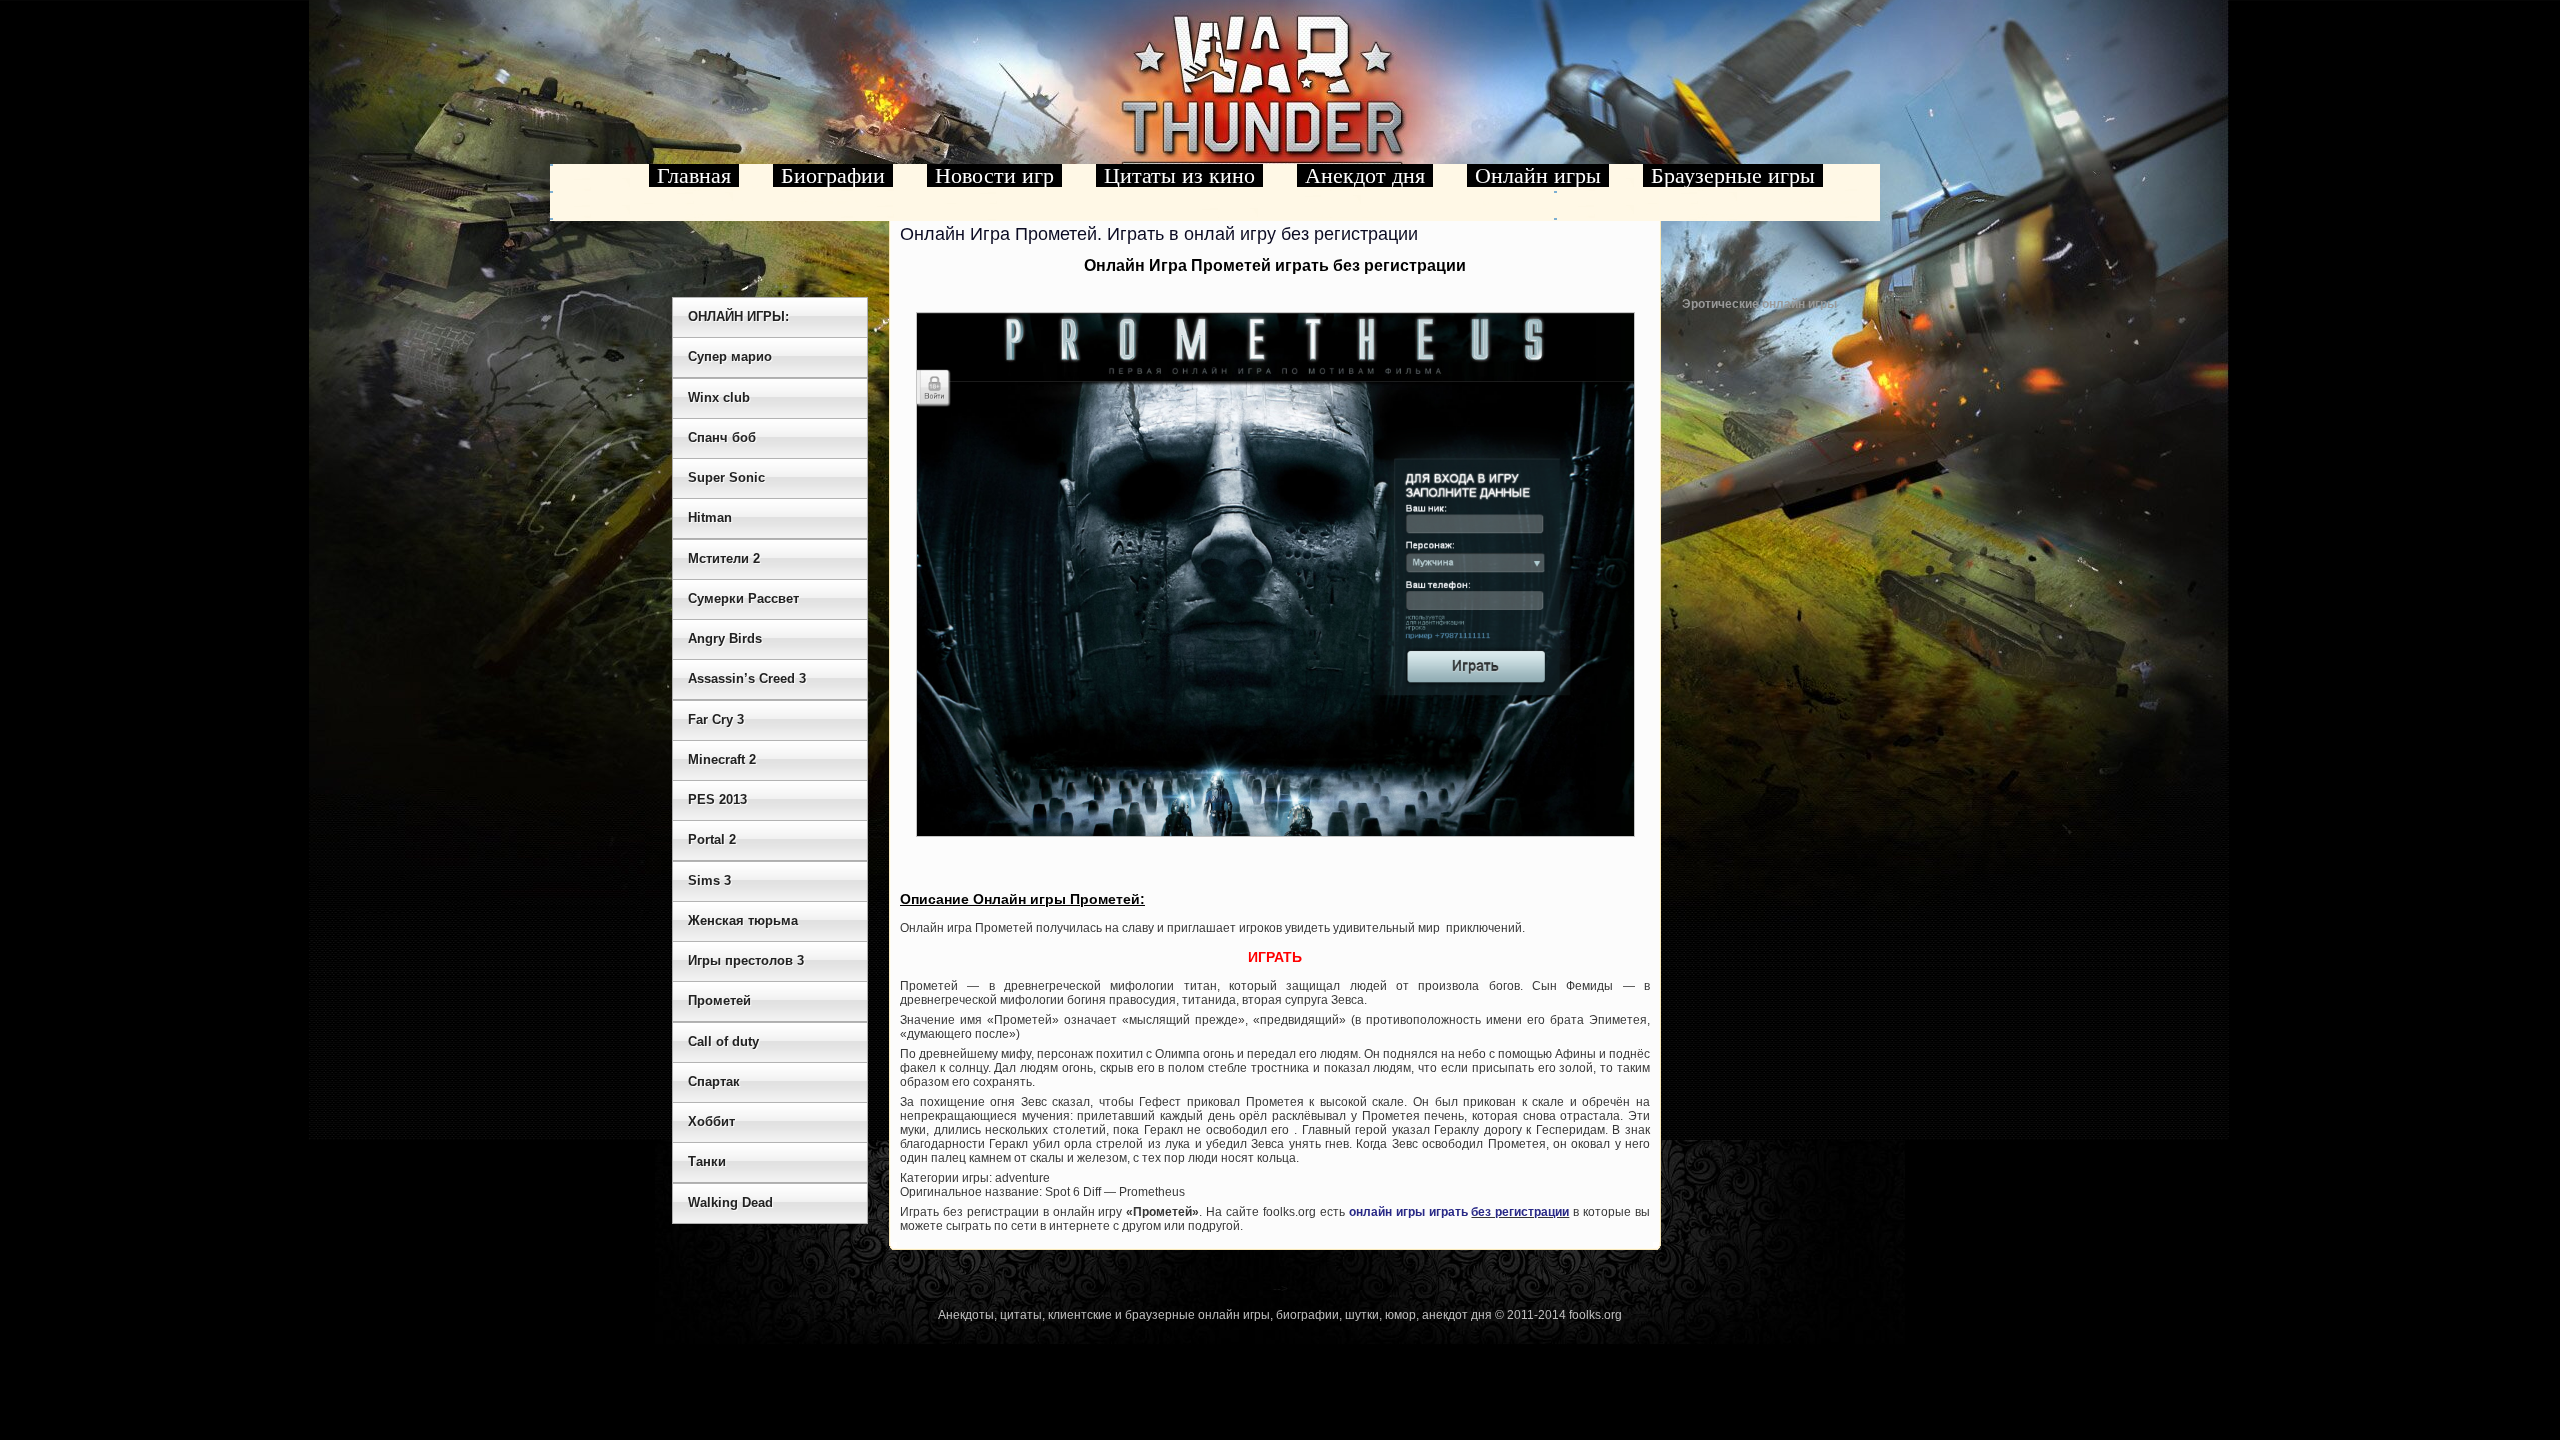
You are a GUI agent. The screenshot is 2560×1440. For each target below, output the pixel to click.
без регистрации (1520, 1212)
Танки (707, 1161)
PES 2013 (717, 799)
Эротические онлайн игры (1759, 304)
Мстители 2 (724, 558)
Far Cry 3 (716, 719)
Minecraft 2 (722, 759)
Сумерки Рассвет (743, 598)
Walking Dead (730, 1202)
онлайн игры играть (1408, 1212)
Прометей (719, 1000)
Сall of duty (723, 1041)
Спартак (714, 1081)
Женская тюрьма (743, 920)
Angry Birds (725, 638)
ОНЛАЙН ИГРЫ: (738, 316)
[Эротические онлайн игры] (1782, 506)
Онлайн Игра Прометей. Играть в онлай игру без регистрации (1159, 234)
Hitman (710, 517)
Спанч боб (722, 437)
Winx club (719, 397)
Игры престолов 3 (746, 960)
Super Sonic (726, 477)
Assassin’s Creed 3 (747, 678)
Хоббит (711, 1121)
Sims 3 (709, 880)
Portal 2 (712, 839)
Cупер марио (730, 356)
